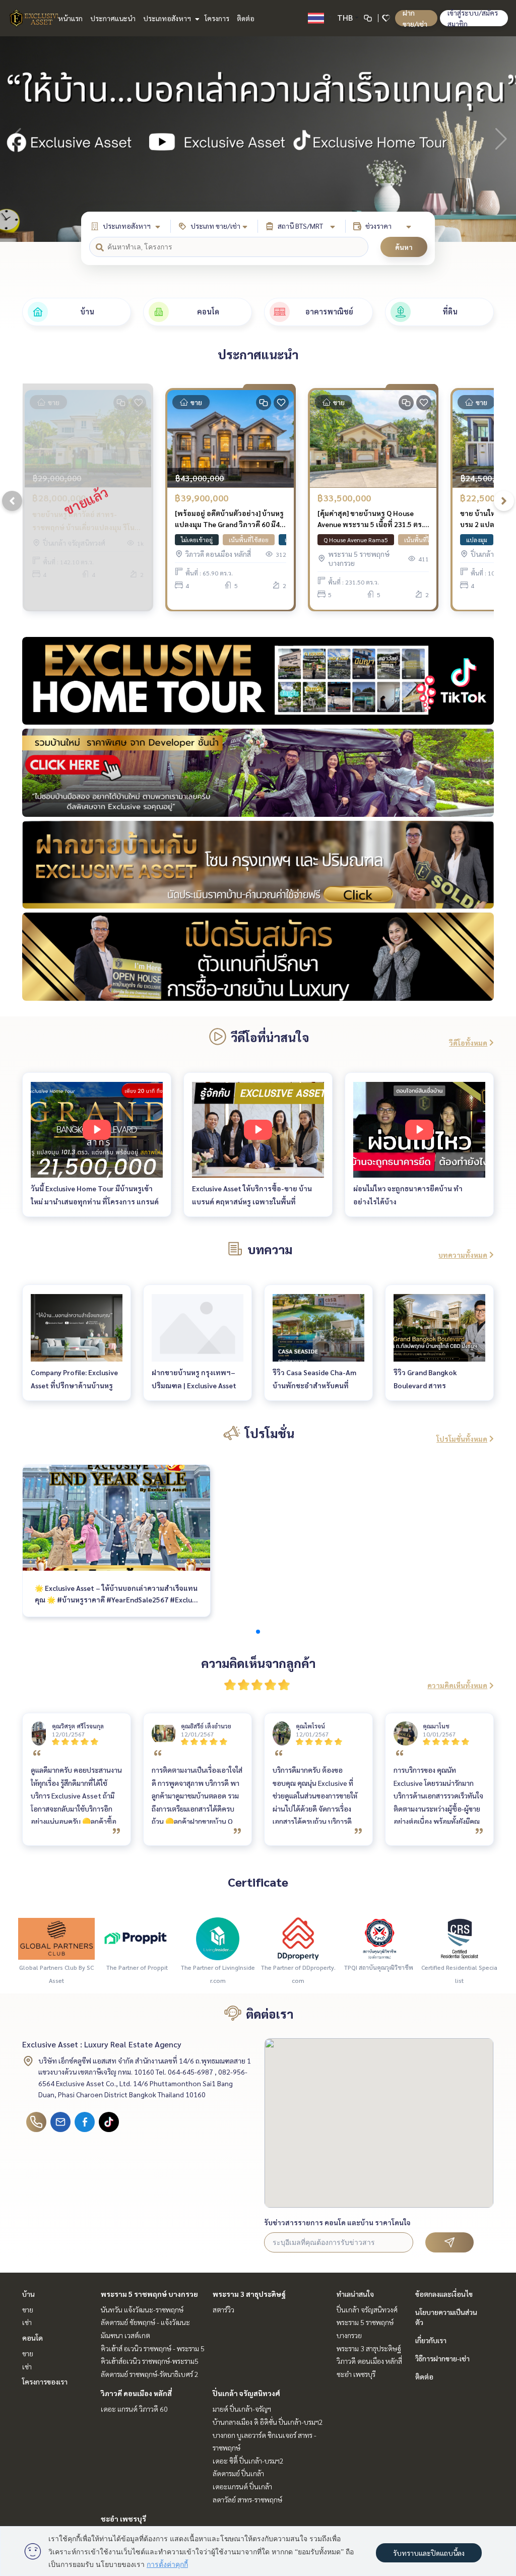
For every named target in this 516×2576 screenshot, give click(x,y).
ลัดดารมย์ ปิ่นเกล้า (238, 2473)
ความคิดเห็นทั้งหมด (457, 1685)
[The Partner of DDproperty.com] (298, 1938)
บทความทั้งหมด (463, 1255)
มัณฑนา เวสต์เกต (125, 2335)
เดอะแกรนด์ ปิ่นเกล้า (242, 2486)
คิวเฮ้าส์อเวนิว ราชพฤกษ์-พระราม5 (150, 2361)
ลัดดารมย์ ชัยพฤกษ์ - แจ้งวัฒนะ (145, 2322)
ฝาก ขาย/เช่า (415, 18)
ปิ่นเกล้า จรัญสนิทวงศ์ (246, 2393)
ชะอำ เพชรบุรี (123, 2519)
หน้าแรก (70, 18)
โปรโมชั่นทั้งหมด (462, 1439)
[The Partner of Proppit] (137, 1938)
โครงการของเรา (45, 2381)
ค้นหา (404, 247)
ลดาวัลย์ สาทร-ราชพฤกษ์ (247, 2499)
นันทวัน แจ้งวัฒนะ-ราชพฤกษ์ (142, 2309)
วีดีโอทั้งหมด (468, 1043)
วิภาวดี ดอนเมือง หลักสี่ (136, 2393)
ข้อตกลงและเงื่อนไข (444, 2294)
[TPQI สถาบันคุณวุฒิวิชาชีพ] (379, 1938)
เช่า (27, 2322)
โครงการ (217, 18)
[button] (501, 139)
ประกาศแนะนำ (113, 18)
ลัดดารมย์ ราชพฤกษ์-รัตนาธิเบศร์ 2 (150, 2374)
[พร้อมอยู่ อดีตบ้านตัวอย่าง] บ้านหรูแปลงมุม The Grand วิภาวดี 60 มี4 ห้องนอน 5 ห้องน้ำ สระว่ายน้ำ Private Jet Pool (229, 519)
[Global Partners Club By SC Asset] (56, 1938)
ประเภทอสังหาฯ (168, 18)
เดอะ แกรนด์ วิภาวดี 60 (134, 2409)
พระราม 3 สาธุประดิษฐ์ (249, 2294)
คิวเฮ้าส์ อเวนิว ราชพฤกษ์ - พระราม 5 (153, 2348)
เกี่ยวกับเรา (431, 2340)
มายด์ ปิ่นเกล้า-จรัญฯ (242, 2409)
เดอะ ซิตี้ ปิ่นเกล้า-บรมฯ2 (248, 2461)
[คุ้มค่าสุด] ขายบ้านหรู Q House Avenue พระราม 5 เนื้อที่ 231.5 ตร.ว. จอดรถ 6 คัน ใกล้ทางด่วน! (373, 519)
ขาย (28, 2309)
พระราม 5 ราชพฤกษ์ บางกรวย (149, 2294)
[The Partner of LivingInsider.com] (218, 1938)
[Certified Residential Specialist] (460, 1938)
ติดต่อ (246, 18)
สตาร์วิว (223, 2309)
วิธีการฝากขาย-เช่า (442, 2358)
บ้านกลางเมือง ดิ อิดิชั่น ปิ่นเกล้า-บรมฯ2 (268, 2422)
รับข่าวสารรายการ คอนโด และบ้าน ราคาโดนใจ (337, 2222)
